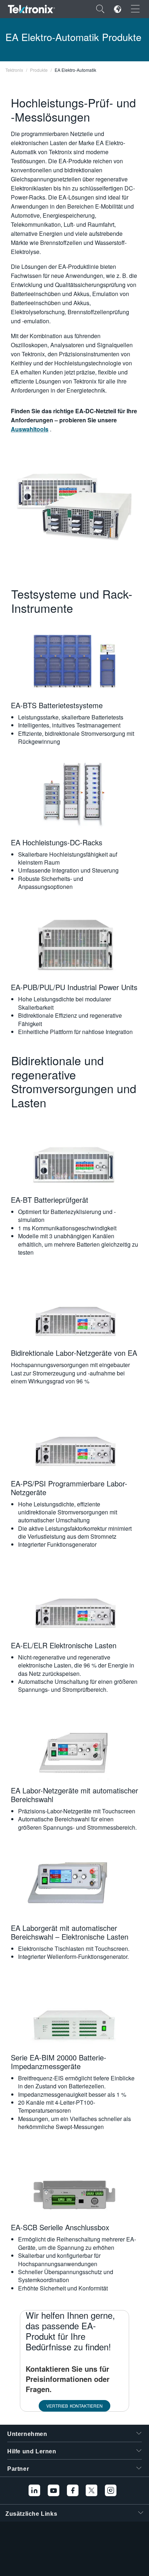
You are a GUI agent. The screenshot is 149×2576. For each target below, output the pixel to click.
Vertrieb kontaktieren (74, 2406)
